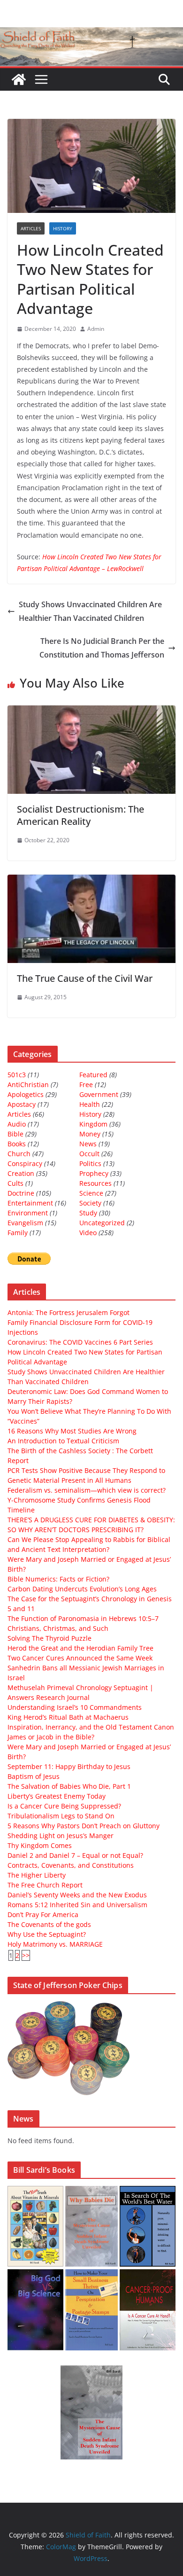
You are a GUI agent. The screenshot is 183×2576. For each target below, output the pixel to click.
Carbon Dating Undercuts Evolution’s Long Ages (82, 1589)
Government (99, 1094)
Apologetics (26, 1094)
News (88, 1144)
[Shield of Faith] (19, 79)
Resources (95, 1183)
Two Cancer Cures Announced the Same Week (80, 1658)
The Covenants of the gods (49, 1924)
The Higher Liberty (37, 1875)
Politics (90, 1163)
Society (90, 1203)
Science (91, 1193)
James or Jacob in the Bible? (51, 1737)
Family (18, 1233)
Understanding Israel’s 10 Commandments (75, 1707)
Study (88, 1213)
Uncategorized (102, 1223)
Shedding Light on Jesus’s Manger (61, 1836)
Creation (21, 1173)
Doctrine (21, 1193)
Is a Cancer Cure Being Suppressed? (64, 1806)
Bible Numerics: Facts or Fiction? (58, 1579)
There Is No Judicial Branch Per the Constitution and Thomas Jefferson (102, 648)
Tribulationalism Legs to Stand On (61, 1816)
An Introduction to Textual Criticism (63, 1441)
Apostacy (22, 1104)
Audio (17, 1124)
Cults (15, 1183)
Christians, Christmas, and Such (58, 1628)
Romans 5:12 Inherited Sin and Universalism (77, 1905)
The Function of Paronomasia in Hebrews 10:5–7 (83, 1618)
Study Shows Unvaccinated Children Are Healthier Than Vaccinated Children (90, 611)
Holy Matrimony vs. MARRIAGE (55, 1944)
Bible (15, 1134)
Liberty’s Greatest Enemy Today (57, 1796)
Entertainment (30, 1203)
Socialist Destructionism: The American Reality (80, 815)
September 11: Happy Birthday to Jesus (69, 1766)
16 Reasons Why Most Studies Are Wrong (72, 1431)
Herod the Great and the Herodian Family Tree (80, 1648)
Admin (96, 329)
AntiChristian (28, 1084)
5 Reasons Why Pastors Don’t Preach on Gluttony (84, 1826)
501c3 (17, 1075)
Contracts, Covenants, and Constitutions (71, 1865)
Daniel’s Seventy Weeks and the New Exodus (77, 1895)
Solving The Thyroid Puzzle (50, 1638)
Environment (28, 1213)
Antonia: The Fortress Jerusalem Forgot (69, 1312)
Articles (31, 228)
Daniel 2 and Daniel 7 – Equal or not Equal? (75, 1855)
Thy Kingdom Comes (40, 1845)
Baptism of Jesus (34, 1776)
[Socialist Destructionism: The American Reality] (91, 712)
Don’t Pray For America (43, 1914)
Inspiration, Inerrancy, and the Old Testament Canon (91, 1727)
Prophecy (94, 1173)
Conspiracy (25, 1163)
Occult (89, 1154)
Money (90, 1134)
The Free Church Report (45, 1885)
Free (86, 1084)
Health (90, 1104)
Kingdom (93, 1124)
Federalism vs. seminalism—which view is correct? (87, 1490)
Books (17, 1144)
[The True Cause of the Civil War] (91, 881)
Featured (93, 1075)
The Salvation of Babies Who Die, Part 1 (69, 1786)
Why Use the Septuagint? (47, 1934)
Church (19, 1154)
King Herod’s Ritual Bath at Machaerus (68, 1717)
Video (88, 1233)
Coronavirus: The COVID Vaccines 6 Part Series (80, 1342)
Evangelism (25, 1223)
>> (26, 1955)
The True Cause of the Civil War (85, 978)
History (63, 228)
